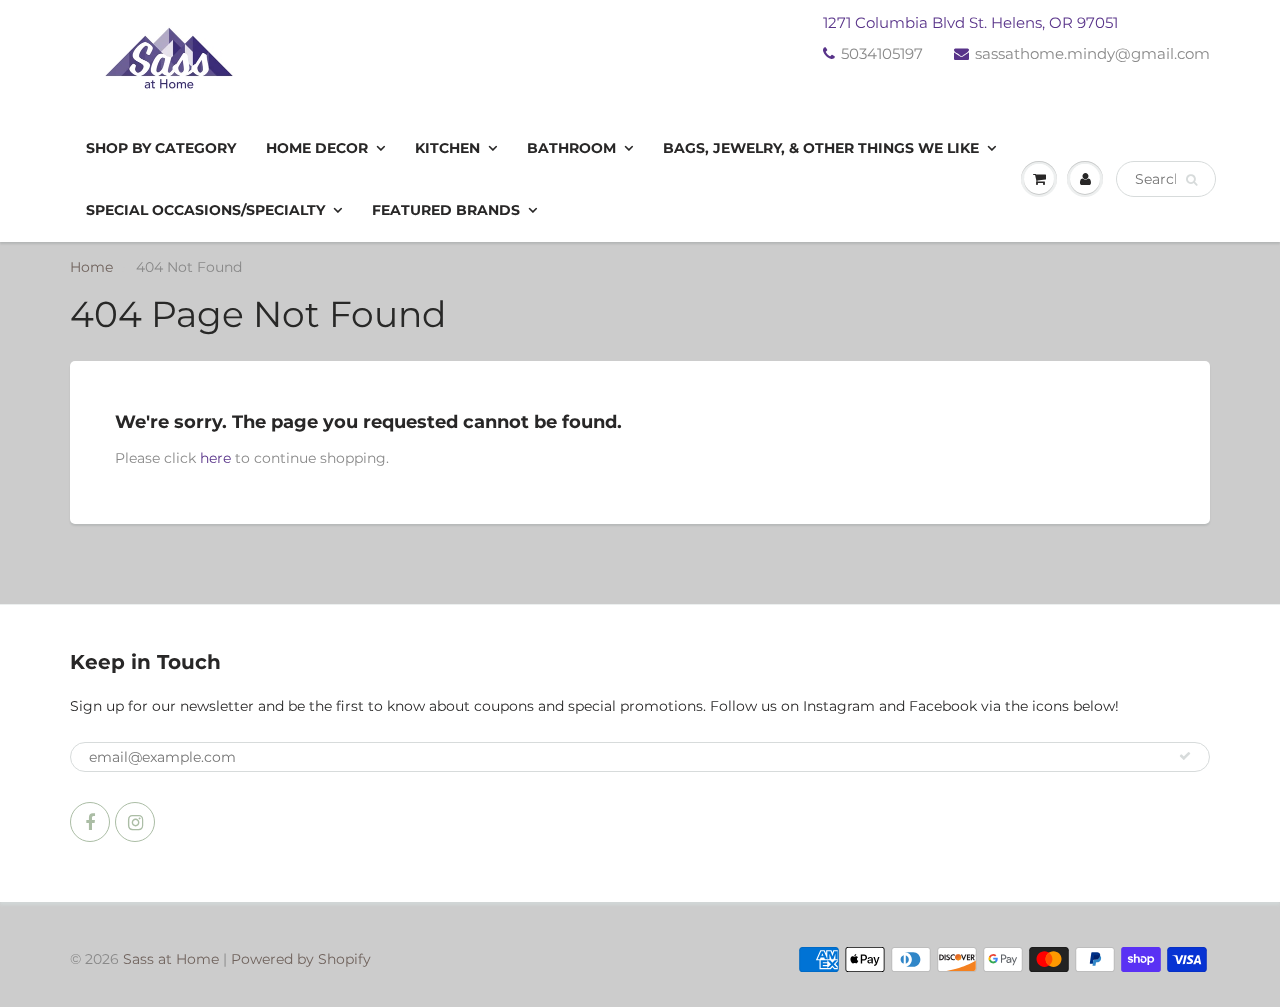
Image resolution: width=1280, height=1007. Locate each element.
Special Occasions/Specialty (205, 210)
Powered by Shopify (301, 959)
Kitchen (447, 148)
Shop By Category (161, 148)
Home (91, 267)
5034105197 (882, 53)
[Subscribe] (1185, 756)
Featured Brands (446, 210)
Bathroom (571, 148)
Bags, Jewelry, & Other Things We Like (821, 148)
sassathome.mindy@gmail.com (1092, 53)
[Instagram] (135, 822)
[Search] (1191, 180)
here (215, 458)
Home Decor (317, 148)
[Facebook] (90, 822)
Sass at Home (171, 959)
